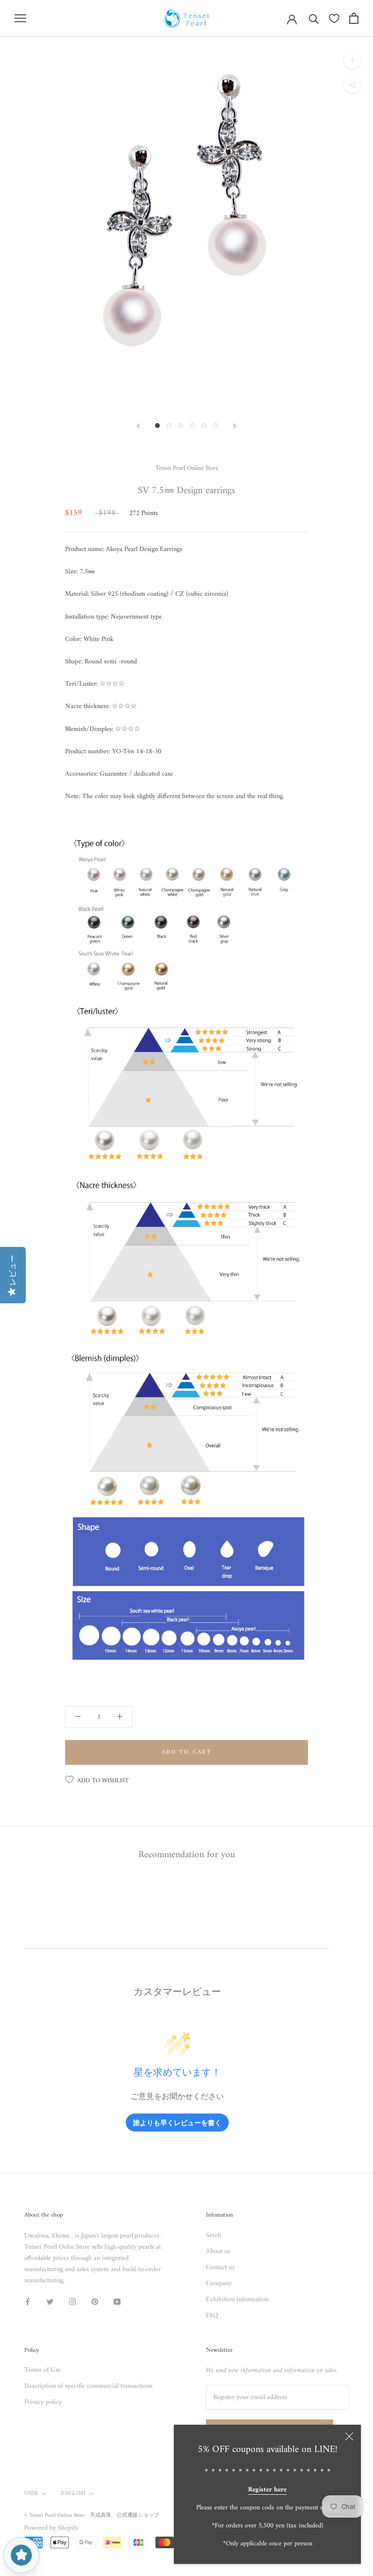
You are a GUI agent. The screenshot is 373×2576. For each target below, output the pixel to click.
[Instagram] (72, 2301)
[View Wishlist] (334, 18)
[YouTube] (117, 2301)
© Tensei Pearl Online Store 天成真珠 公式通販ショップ (92, 2515)
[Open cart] (354, 18)
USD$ (31, 2494)
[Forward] (138, 426)
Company (219, 2283)
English (73, 2494)
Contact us (220, 2267)
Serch (213, 2235)
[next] (235, 426)
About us (218, 2251)
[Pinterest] (95, 2301)
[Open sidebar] (20, 18)
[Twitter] (50, 2301)
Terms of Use (42, 2370)
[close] (349, 2436)
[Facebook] (28, 2301)
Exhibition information (237, 2300)
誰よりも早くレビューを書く (177, 2123)
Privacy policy (43, 2402)
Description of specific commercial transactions (88, 2386)
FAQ (212, 2316)
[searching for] (314, 18)
